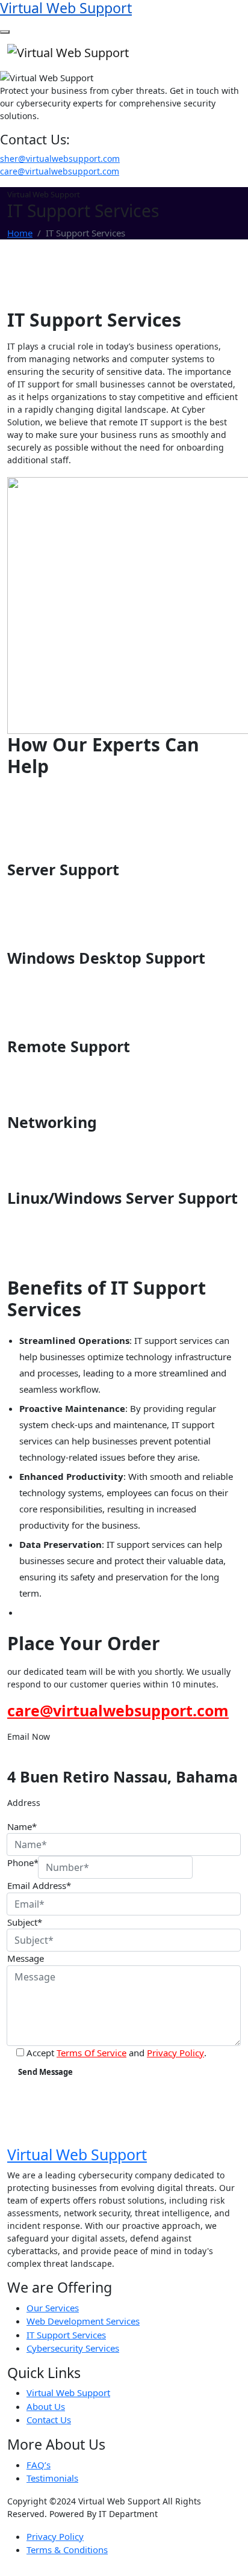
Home (20, 233)
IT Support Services (66, 2335)
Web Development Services (83, 2321)
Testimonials (52, 2478)
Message (26, 1958)
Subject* (25, 1922)
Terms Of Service (91, 2053)
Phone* (23, 1863)
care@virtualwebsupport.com (60, 171)
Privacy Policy (175, 2053)
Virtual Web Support (68, 2393)
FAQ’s (39, 2465)
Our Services (53, 2308)
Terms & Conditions (67, 2550)
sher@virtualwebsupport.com (60, 159)
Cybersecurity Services (73, 2348)
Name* (22, 1826)
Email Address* (39, 1885)
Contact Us (49, 2420)
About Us (46, 2406)
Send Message (45, 2072)
